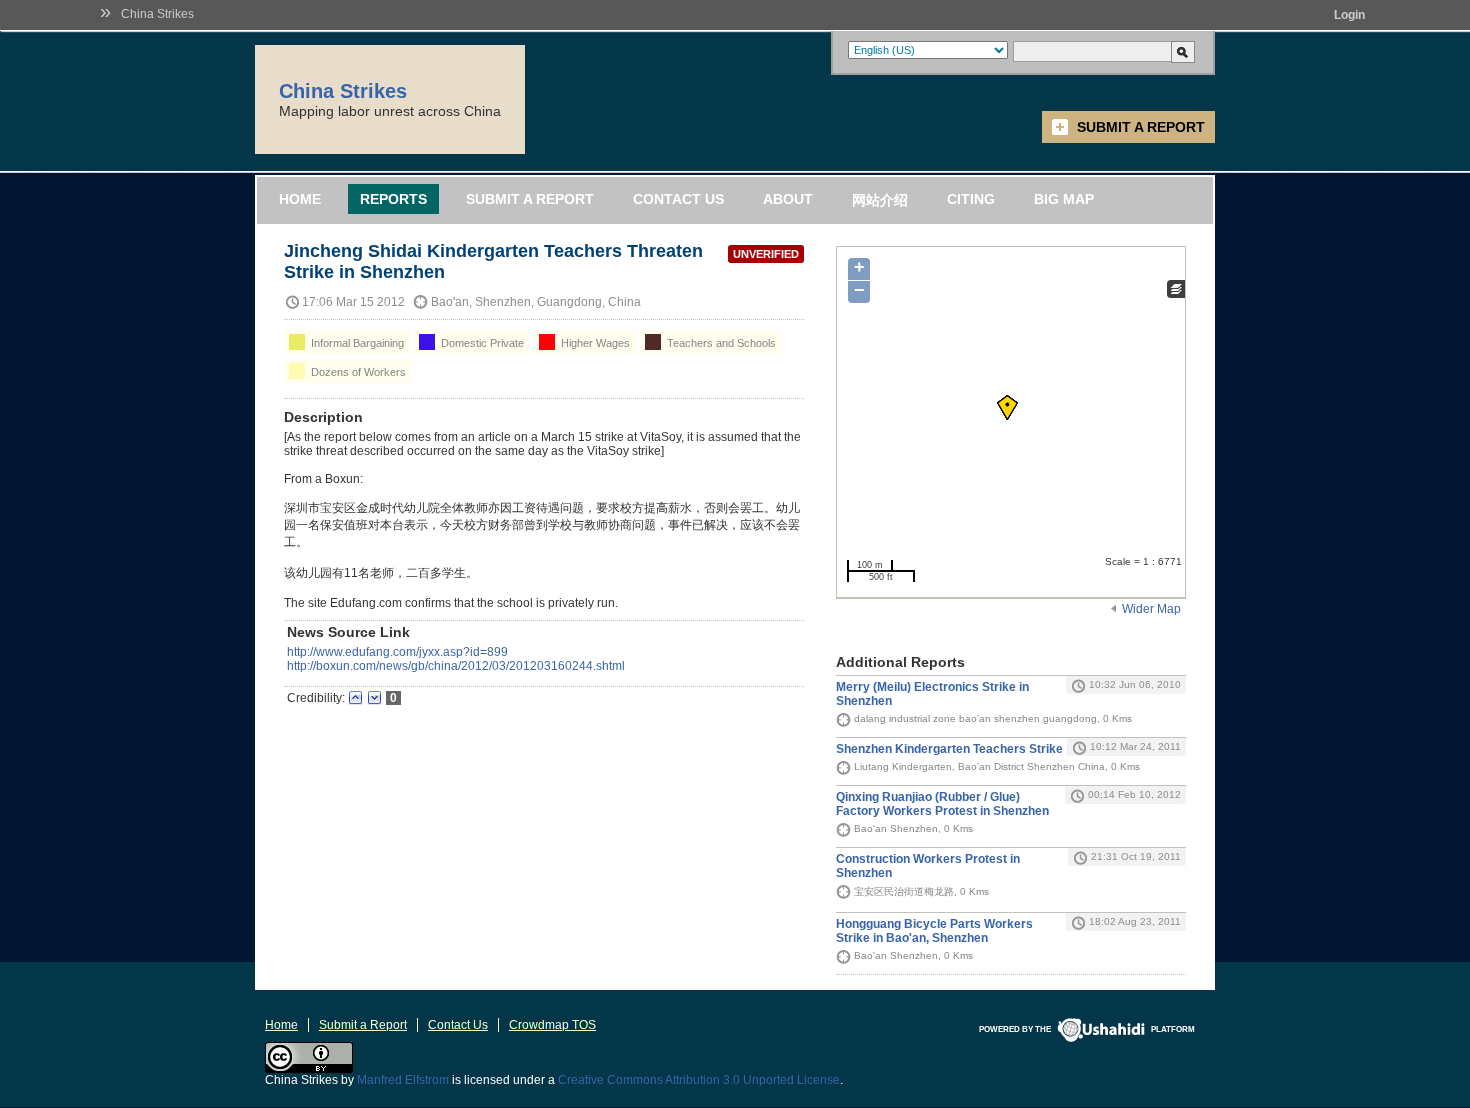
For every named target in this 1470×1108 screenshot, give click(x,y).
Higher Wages (594, 343)
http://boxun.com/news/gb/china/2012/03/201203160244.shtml (456, 666)
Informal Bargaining (356, 343)
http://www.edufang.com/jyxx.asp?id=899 (397, 652)
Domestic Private (481, 343)
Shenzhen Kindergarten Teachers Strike (949, 749)
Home (300, 199)
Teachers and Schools (720, 343)
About (788, 199)
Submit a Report (1141, 127)
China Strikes (157, 14)
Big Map (1064, 199)
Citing (971, 199)
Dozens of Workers (357, 372)
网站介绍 (880, 200)
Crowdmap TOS (552, 1025)
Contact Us (678, 199)
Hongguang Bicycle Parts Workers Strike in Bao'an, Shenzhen (934, 931)
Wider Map (1151, 609)
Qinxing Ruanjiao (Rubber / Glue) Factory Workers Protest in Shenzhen (942, 804)
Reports (393, 199)
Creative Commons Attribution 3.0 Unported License (699, 1080)
